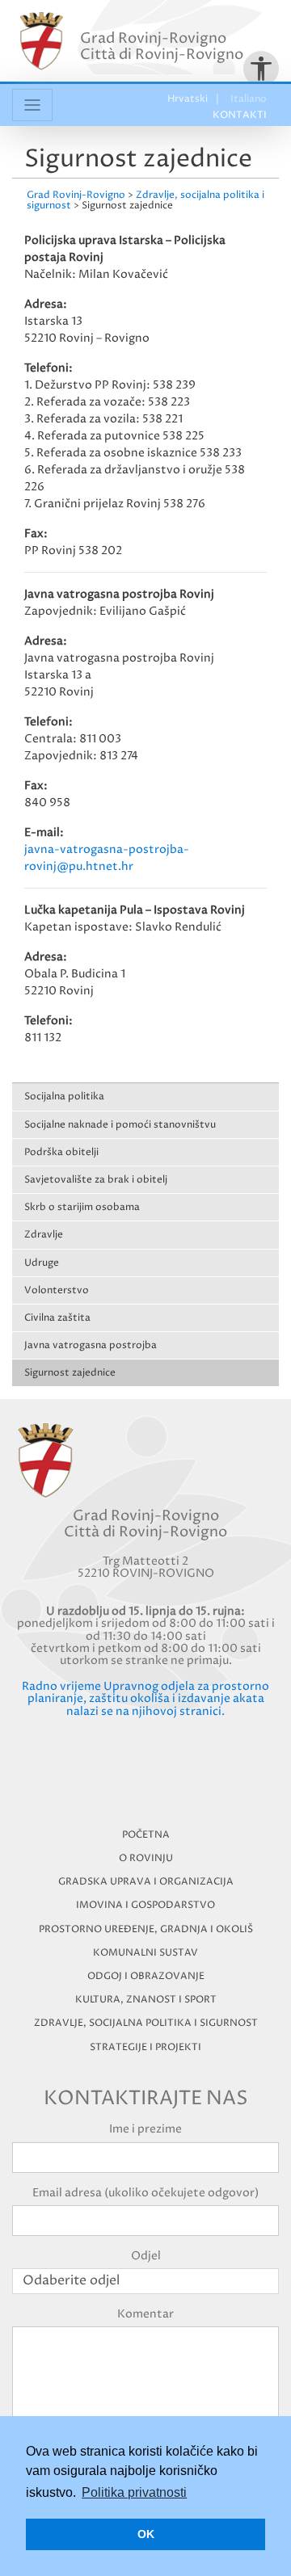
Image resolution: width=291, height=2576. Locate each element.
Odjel (146, 2256)
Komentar (145, 2314)
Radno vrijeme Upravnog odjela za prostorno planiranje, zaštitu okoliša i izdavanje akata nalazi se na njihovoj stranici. (145, 1699)
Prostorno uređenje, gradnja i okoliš (146, 1929)
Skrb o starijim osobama (82, 1207)
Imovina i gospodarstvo (145, 1905)
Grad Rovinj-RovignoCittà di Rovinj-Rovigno (162, 46)
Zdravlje (44, 1235)
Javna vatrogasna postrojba (91, 1345)
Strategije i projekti (145, 2047)
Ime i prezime (145, 2129)
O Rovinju (146, 1858)
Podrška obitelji (61, 1152)
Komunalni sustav (145, 1953)
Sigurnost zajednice (70, 1373)
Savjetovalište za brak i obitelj (96, 1180)
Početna (146, 1835)
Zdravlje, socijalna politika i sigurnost (146, 2023)
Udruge (42, 1263)
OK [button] (146, 2534)
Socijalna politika (64, 1097)
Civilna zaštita (57, 1318)
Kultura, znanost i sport (146, 2000)
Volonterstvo (57, 1290)
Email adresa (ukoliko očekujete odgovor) (145, 2193)
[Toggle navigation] (32, 105)
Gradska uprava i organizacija (146, 1882)
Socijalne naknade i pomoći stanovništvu (120, 1125)
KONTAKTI (240, 115)
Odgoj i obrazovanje (146, 1976)
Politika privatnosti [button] (134, 2492)
